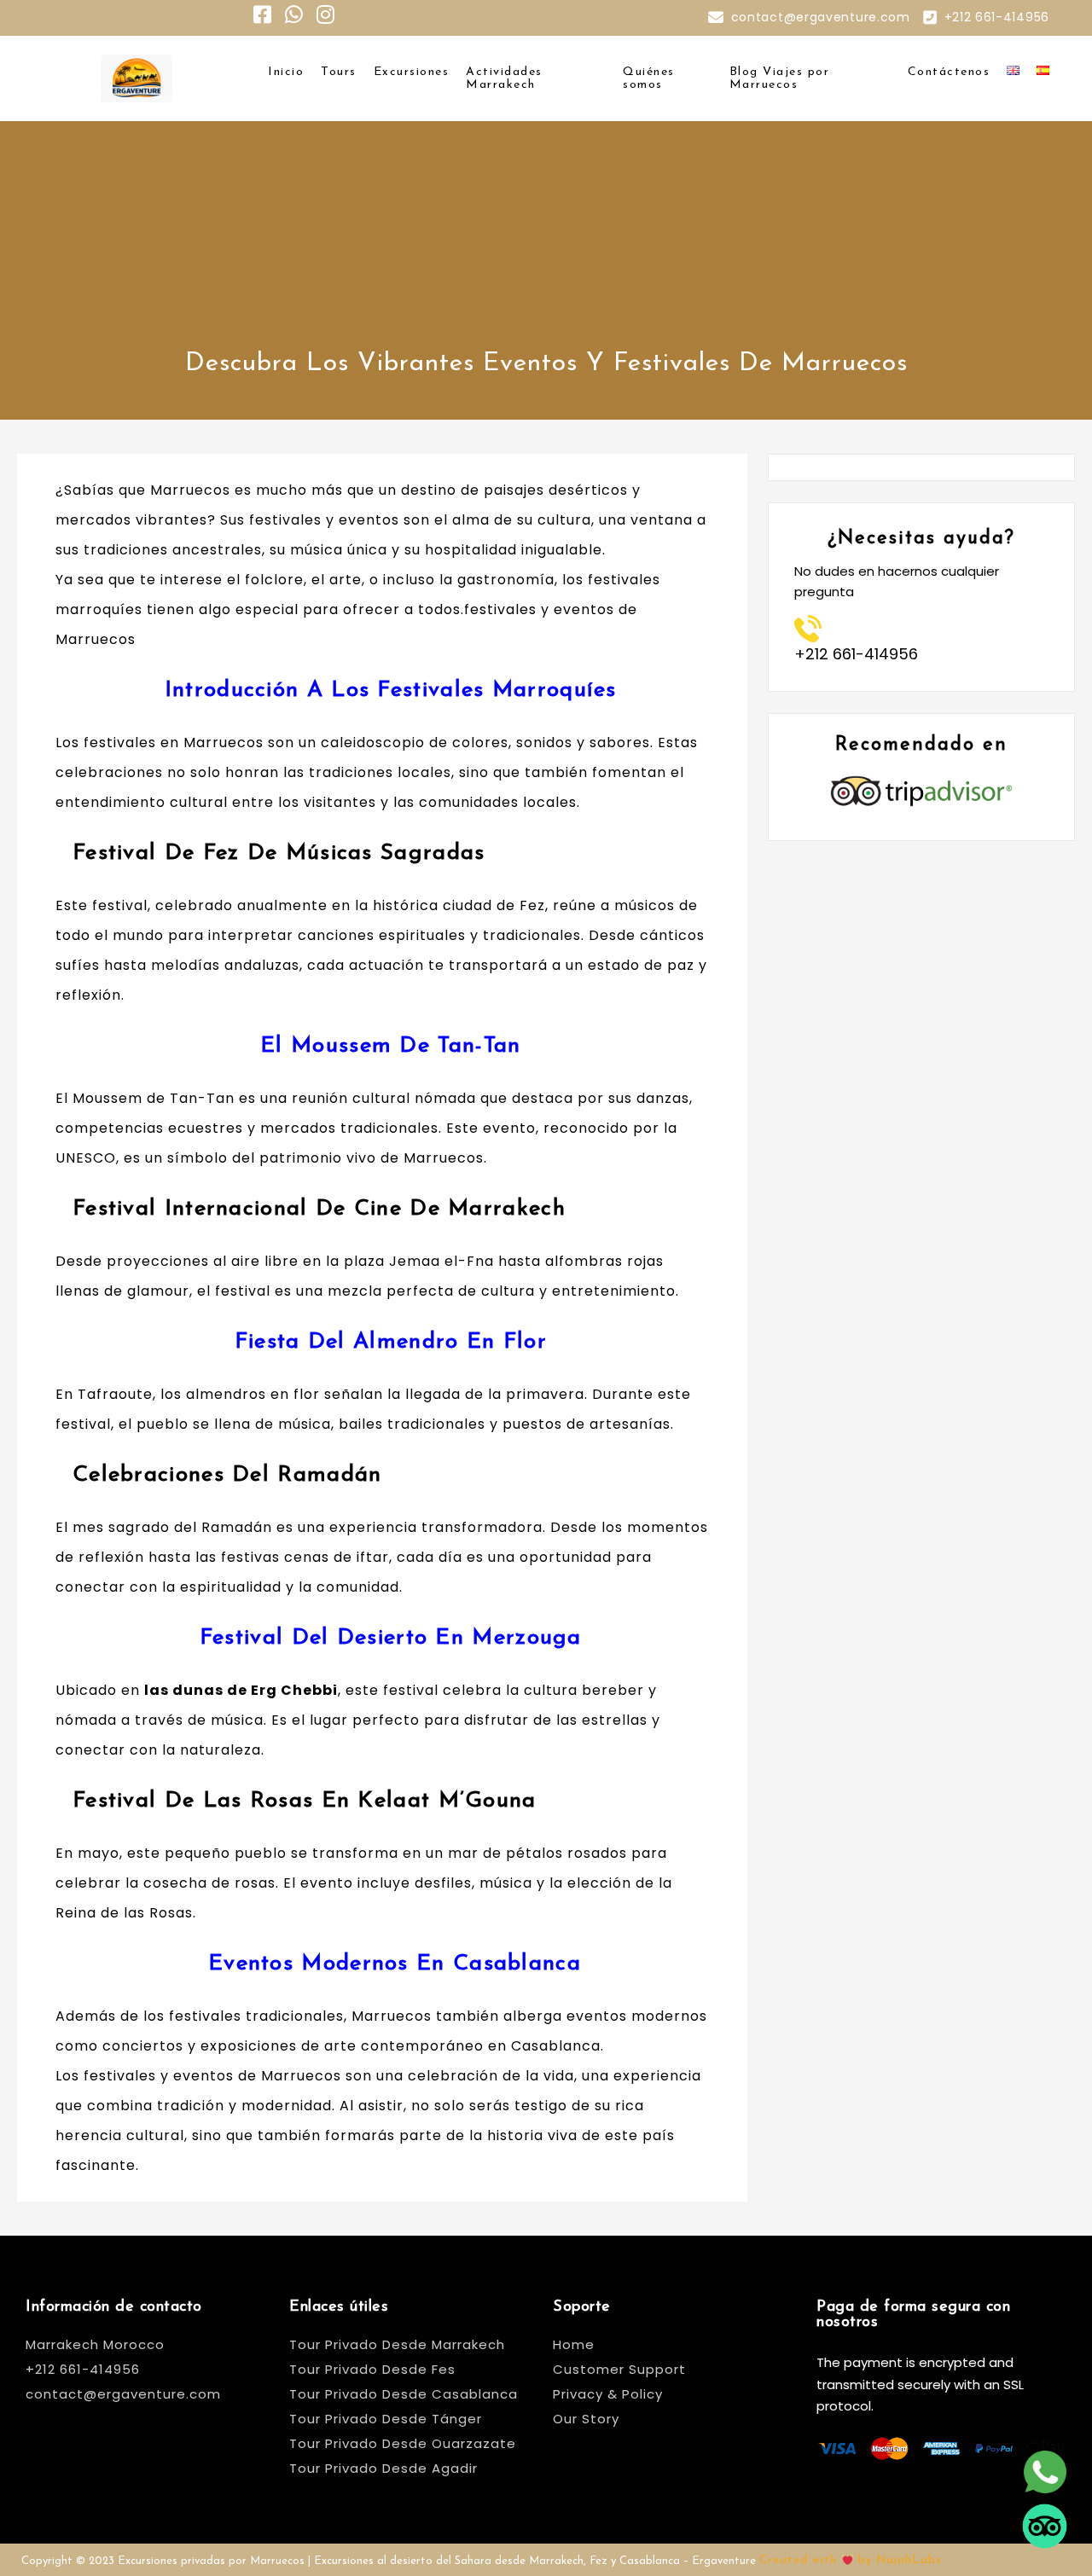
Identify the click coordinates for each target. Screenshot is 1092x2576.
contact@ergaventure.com (821, 17)
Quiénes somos (649, 78)
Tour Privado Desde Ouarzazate (403, 2443)
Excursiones (412, 72)
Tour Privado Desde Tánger (386, 2419)
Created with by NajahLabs (851, 2560)
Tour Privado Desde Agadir (383, 2468)
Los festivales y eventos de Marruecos (198, 2076)
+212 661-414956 (997, 17)
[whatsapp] (1045, 2466)
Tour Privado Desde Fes (372, 2369)
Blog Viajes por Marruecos (780, 78)
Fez (532, 905)
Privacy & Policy (608, 2394)
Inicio (286, 72)
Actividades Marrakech (504, 78)
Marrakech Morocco (95, 2344)
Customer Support (619, 2369)
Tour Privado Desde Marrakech (397, 2344)
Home (574, 2344)
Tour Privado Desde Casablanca (404, 2394)
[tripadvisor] (1045, 2520)
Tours (339, 72)
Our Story (586, 2419)
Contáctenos (949, 72)
